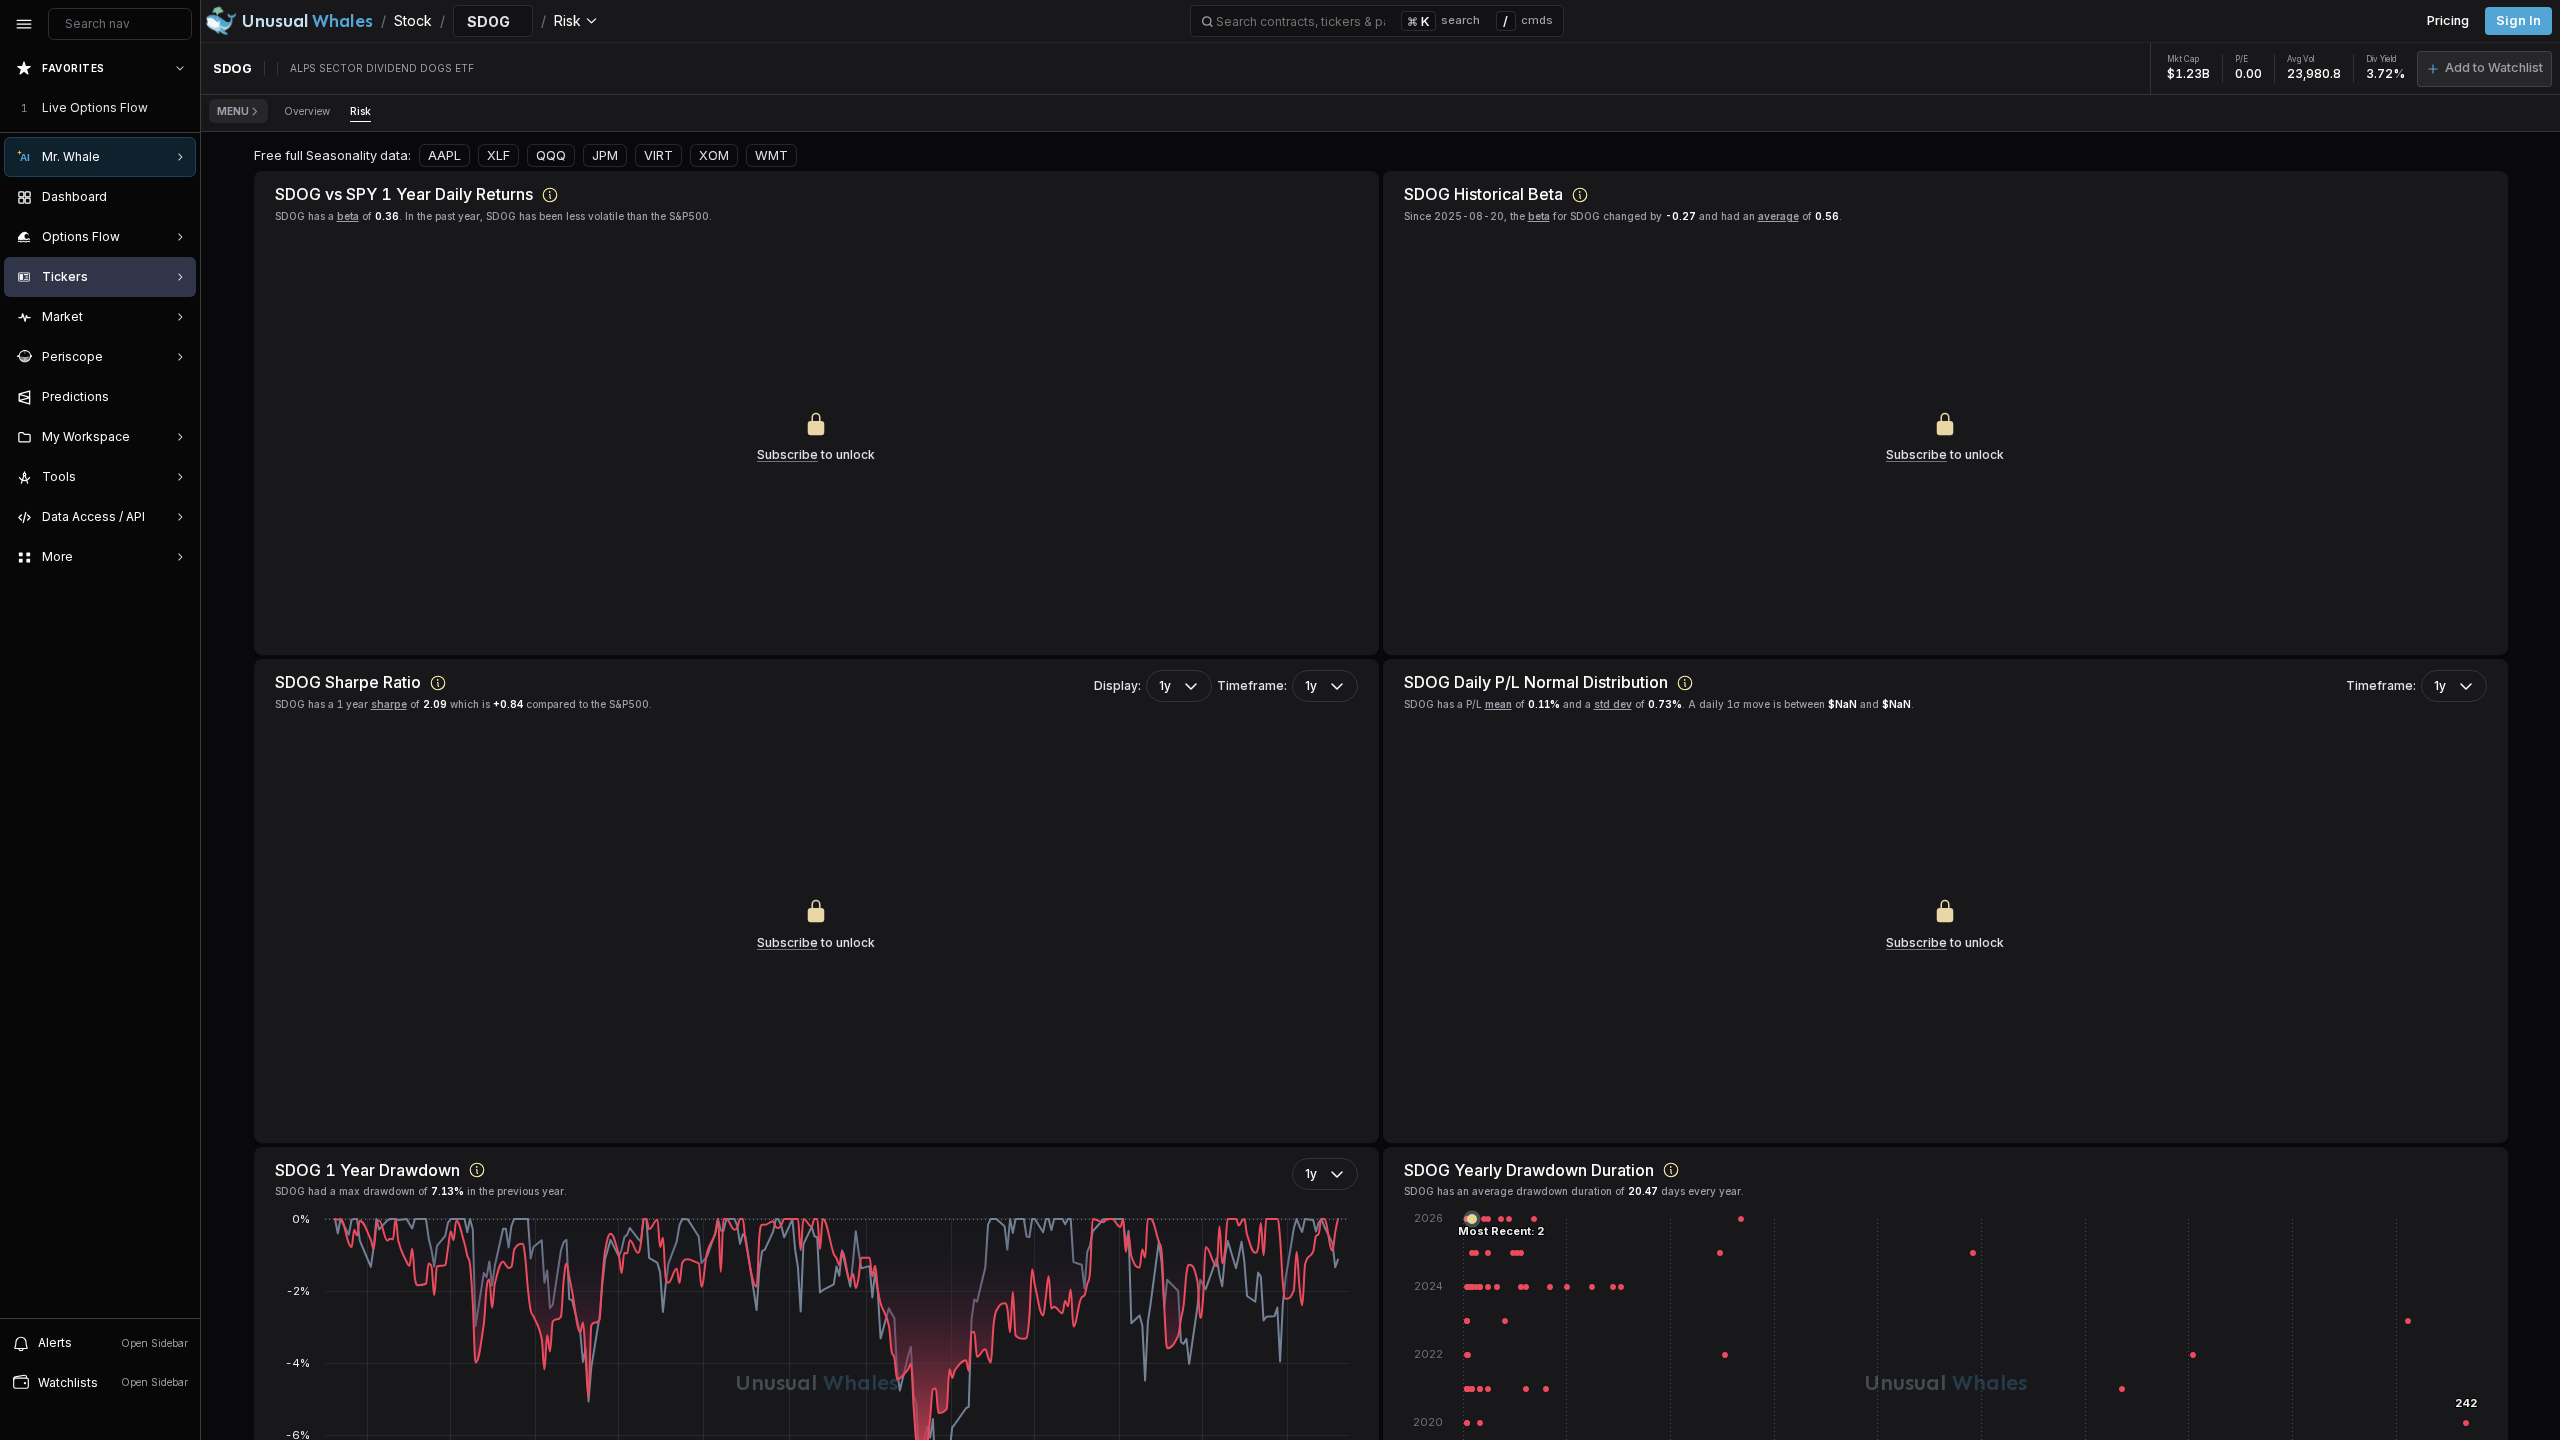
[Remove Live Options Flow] (182, 108)
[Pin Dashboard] (176, 197)
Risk (360, 111)
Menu (233, 111)
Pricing (2448, 20)
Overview (307, 111)
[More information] (550, 195)
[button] (2484, 69)
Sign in (2518, 20)
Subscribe (787, 454)
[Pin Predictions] (176, 397)
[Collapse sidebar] (24, 24)
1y (1165, 685)
